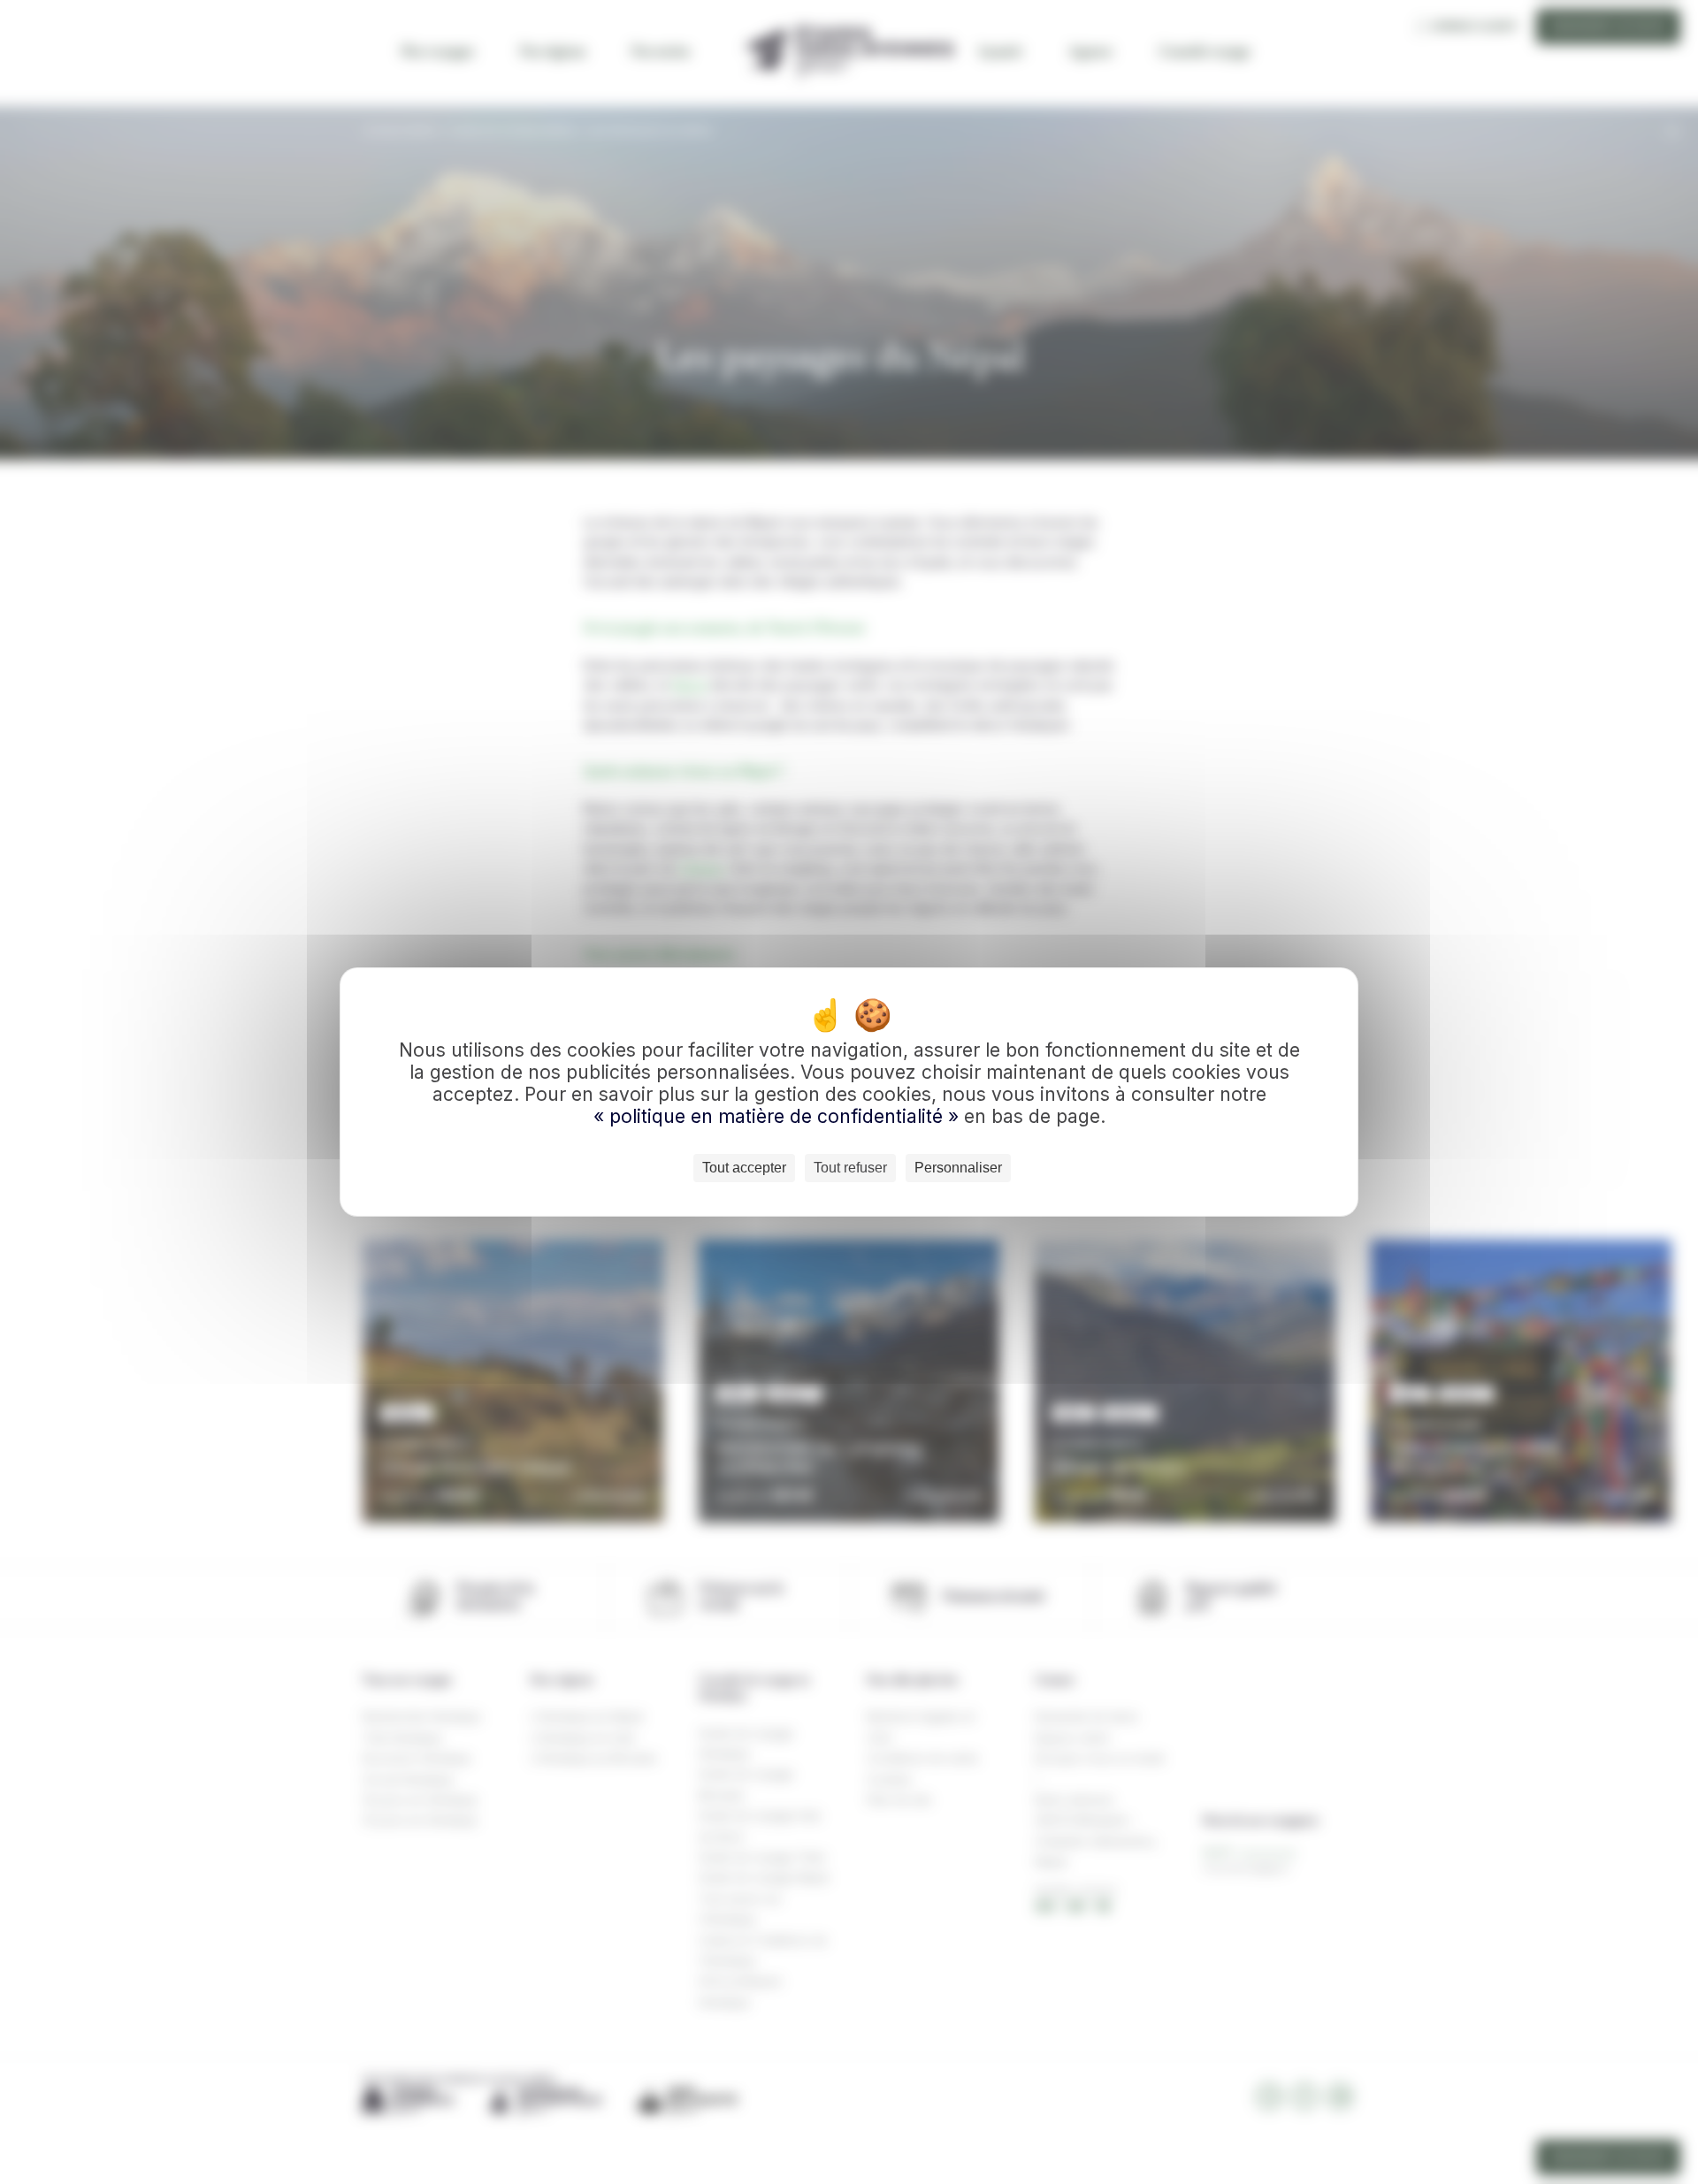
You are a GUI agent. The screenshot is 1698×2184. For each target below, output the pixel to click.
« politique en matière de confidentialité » (779, 1116)
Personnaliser (958, 1168)
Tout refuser (850, 1168)
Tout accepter (744, 1168)
